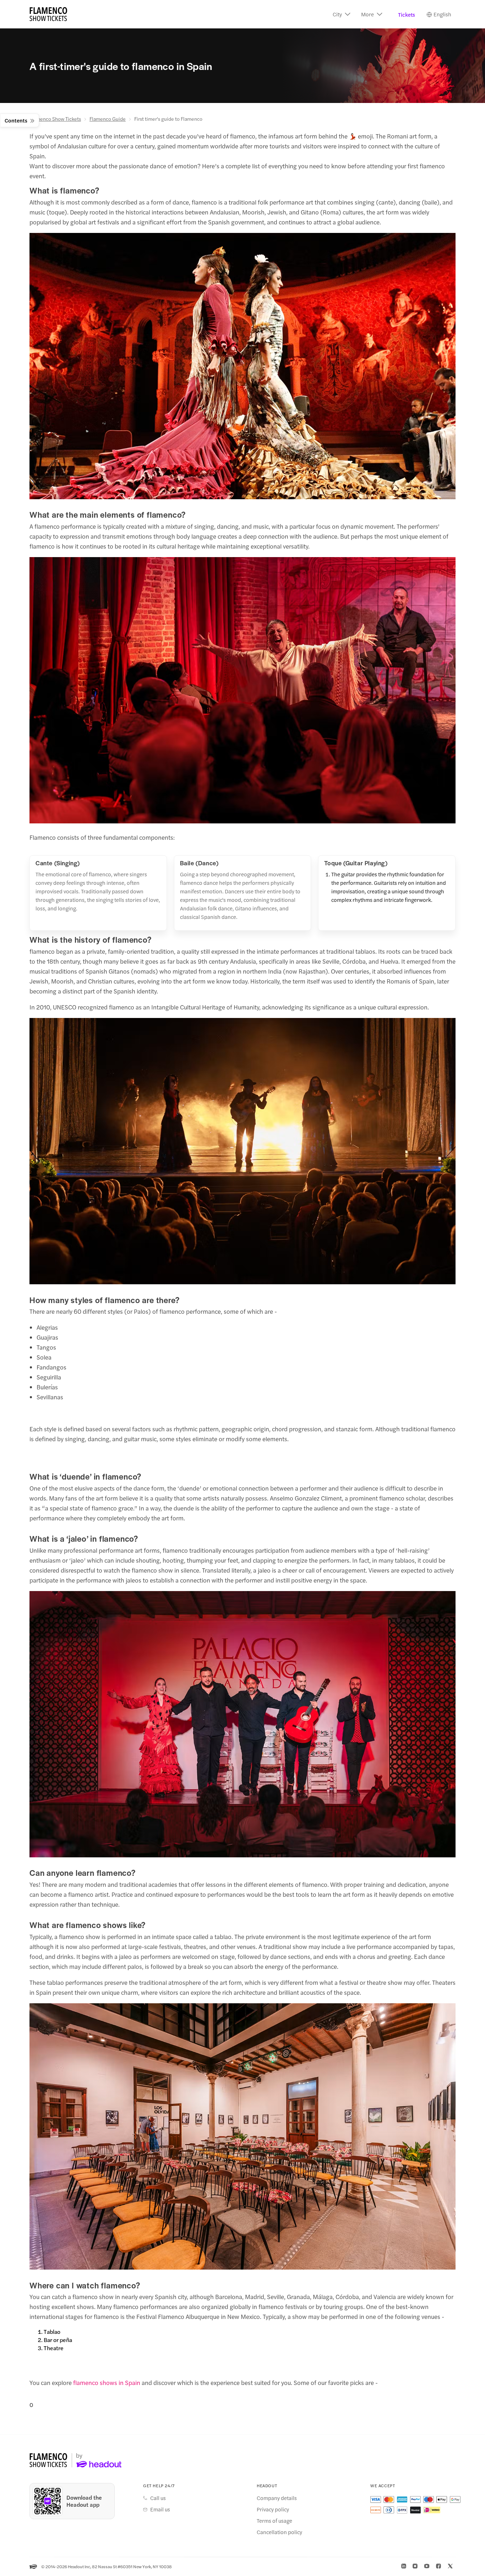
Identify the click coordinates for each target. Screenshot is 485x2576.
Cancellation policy (279, 2532)
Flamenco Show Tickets (55, 119)
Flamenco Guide (108, 119)
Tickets (407, 14)
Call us (158, 2498)
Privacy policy (273, 2509)
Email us (160, 2509)
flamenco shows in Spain (107, 2382)
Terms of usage (274, 2521)
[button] (342, 14)
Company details (277, 2498)
